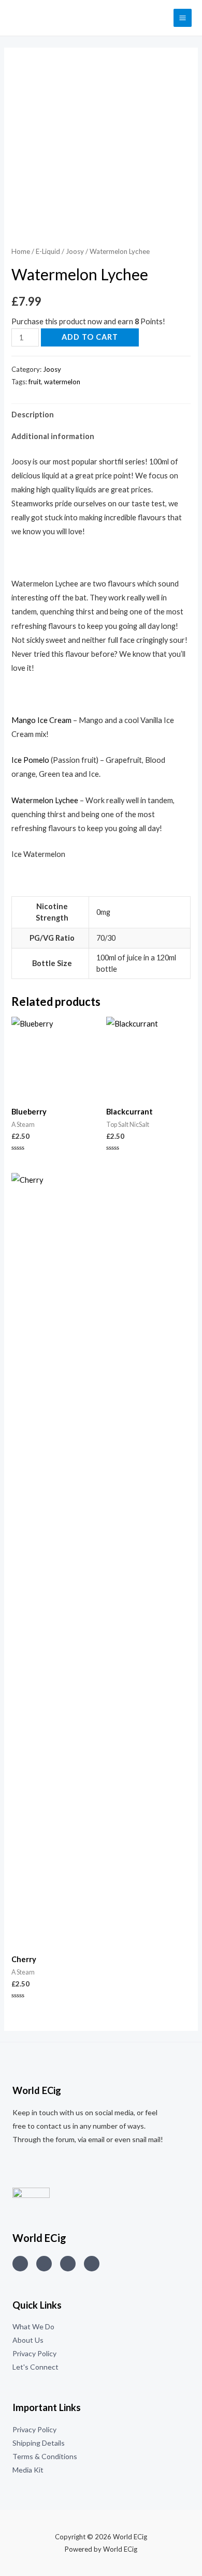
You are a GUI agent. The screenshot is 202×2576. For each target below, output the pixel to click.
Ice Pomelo (30, 760)
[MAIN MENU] (183, 18)
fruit (35, 382)
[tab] (101, 415)
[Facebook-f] (92, 2264)
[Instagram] (20, 2264)
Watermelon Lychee (45, 800)
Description (33, 415)
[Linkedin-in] (68, 2264)
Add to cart (90, 337)
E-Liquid (48, 251)
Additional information (53, 436)
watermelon (62, 382)
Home (21, 251)
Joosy (75, 251)
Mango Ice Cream (42, 720)
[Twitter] (44, 2264)
